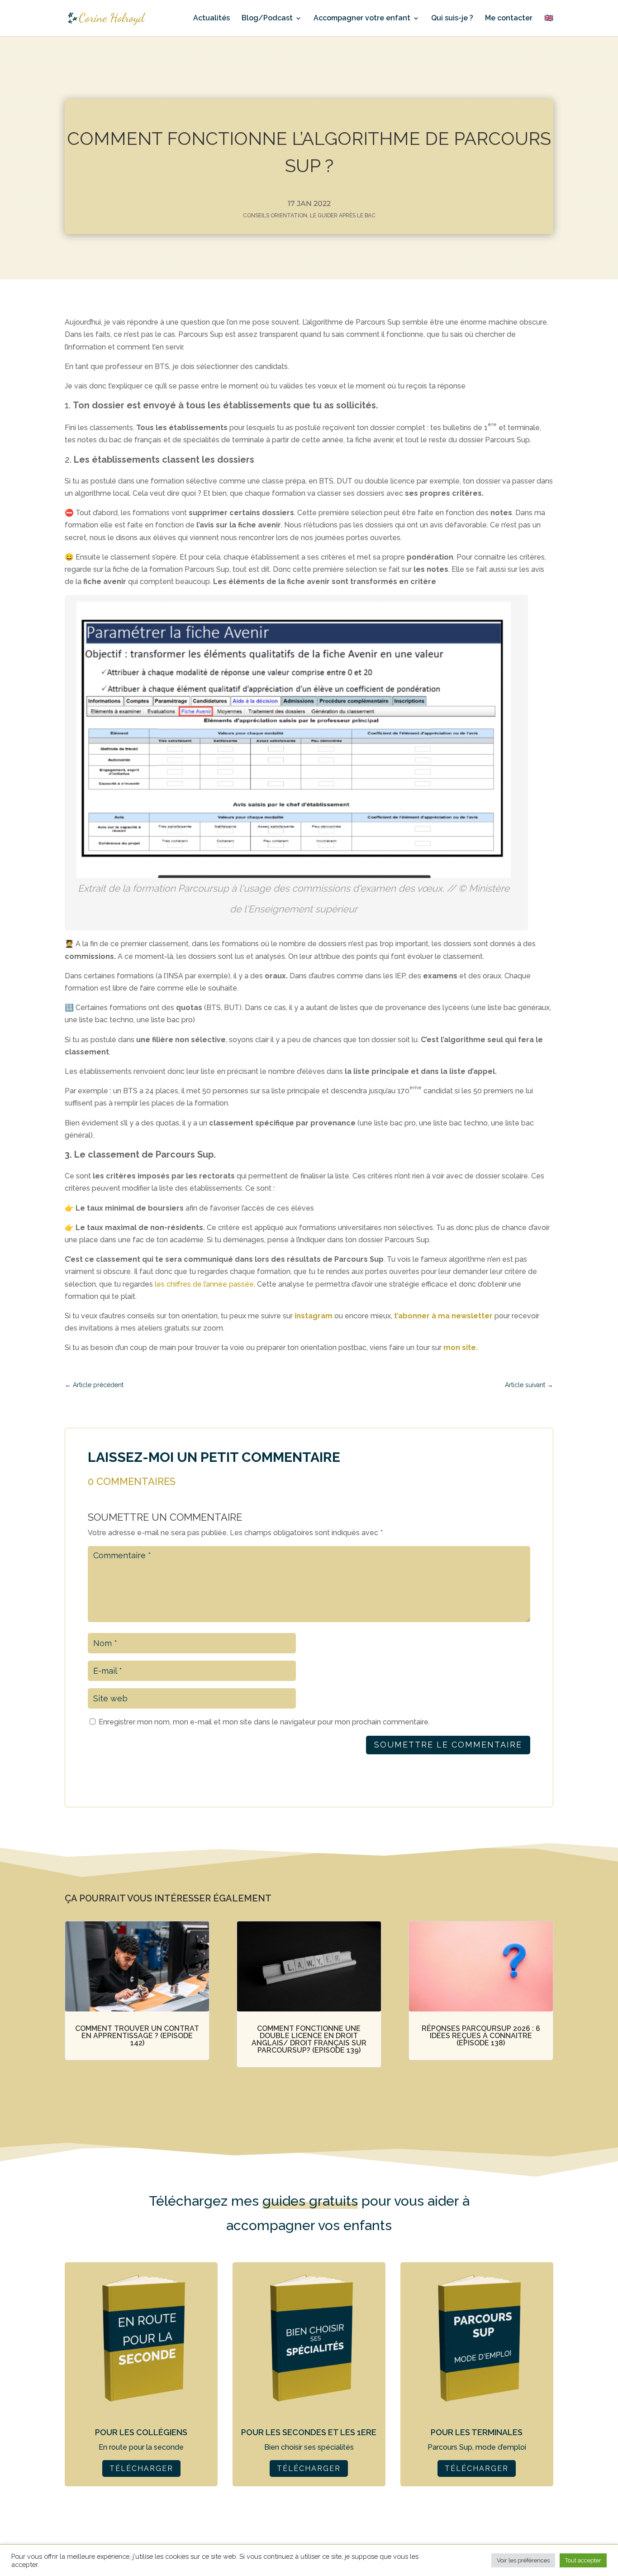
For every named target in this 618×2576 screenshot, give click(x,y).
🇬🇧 (549, 19)
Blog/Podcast (267, 19)
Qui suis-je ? (452, 19)
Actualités (212, 19)
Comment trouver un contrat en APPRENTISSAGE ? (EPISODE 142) (137, 2036)
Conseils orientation (275, 215)
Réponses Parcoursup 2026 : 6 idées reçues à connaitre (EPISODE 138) (481, 2036)
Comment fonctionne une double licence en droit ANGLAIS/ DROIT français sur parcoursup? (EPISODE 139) (309, 2039)
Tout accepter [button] (583, 2560)
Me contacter (509, 19)
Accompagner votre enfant (362, 19)
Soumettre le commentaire (448, 1745)
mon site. (461, 1348)
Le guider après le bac (343, 215)
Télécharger (141, 2468)
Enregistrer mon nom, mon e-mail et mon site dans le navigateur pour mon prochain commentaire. (264, 1722)
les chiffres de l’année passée (204, 1284)
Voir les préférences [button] (523, 2560)
